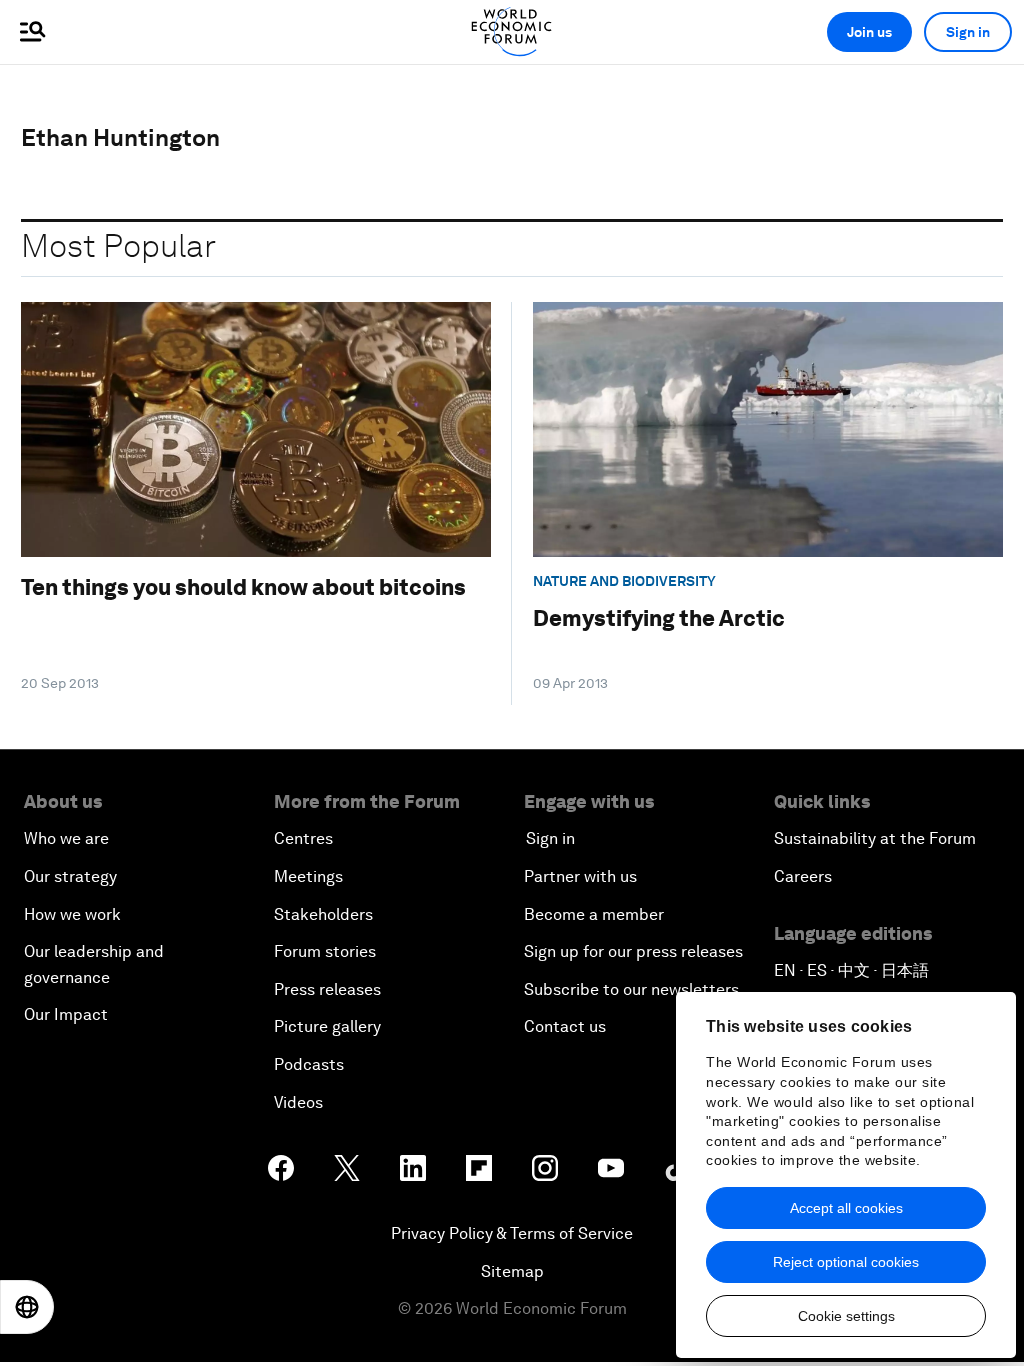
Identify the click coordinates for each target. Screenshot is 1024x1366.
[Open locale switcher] (27, 1307)
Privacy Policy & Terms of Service (512, 1233)
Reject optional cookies (846, 1262)
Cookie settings (846, 1316)
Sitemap (512, 1271)
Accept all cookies (846, 1208)
